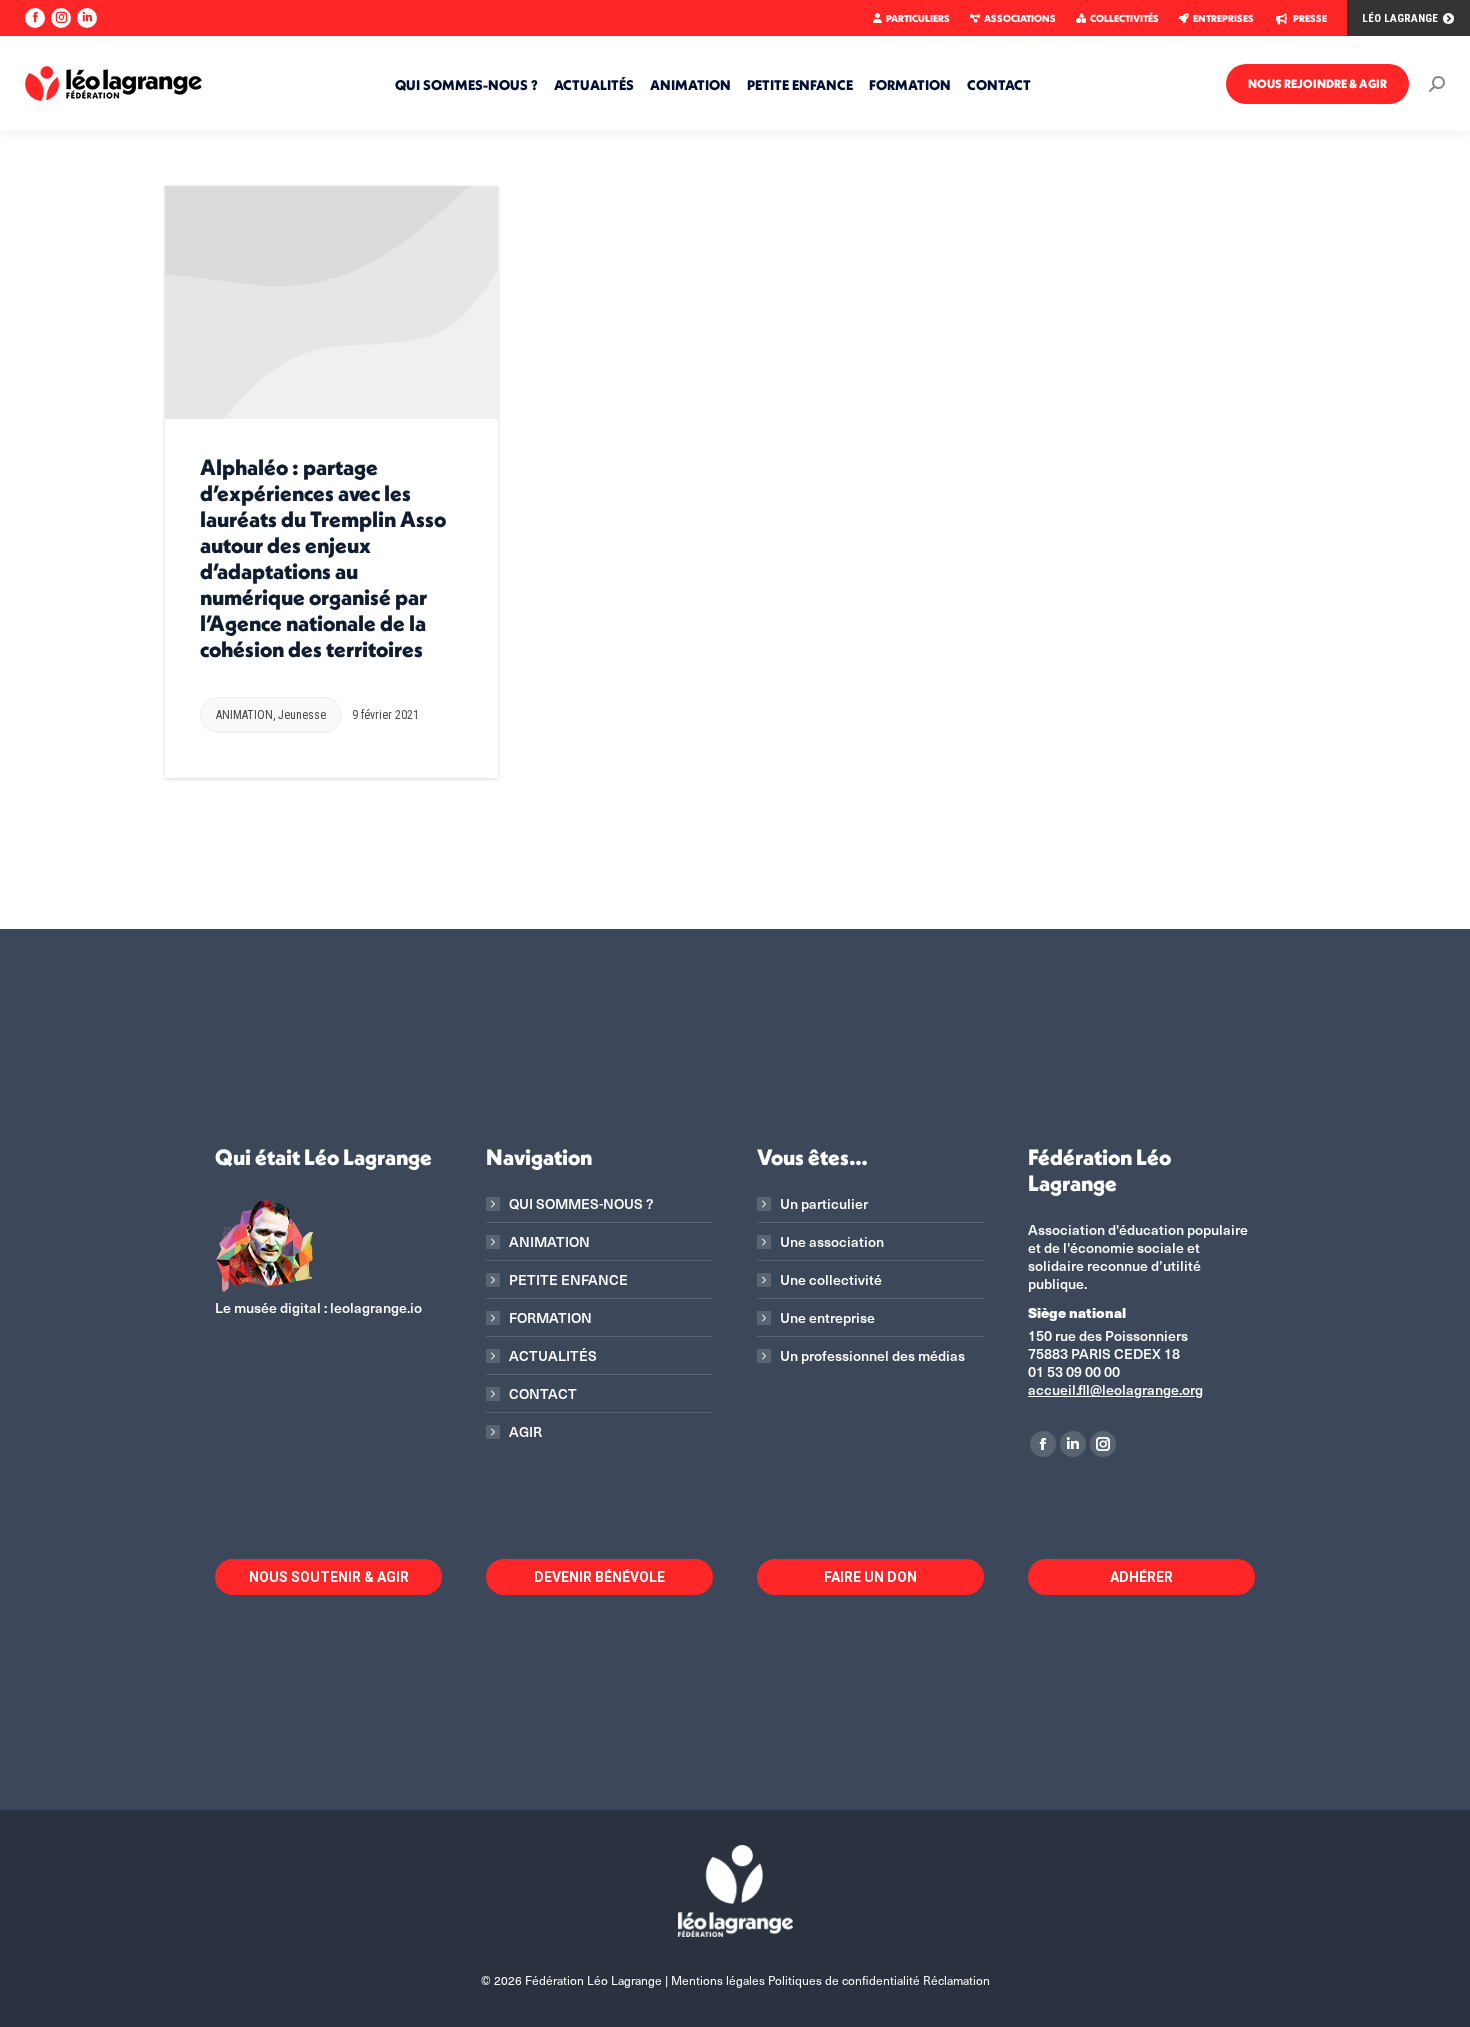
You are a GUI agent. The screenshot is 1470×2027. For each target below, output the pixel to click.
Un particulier (824, 1204)
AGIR (525, 1432)
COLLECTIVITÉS (1124, 18)
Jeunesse (302, 715)
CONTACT (543, 1394)
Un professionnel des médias (872, 1356)
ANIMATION (244, 715)
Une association (832, 1242)
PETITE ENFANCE (568, 1280)
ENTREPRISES (1223, 18)
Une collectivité (831, 1280)
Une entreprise (827, 1318)
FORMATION (550, 1318)
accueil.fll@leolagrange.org (1115, 1389)
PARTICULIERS (918, 18)
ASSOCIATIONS (1020, 18)
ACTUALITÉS (553, 1356)
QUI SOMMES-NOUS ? (581, 1204)
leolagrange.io (376, 1307)
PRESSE (1310, 18)
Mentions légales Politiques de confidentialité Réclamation (830, 1980)
